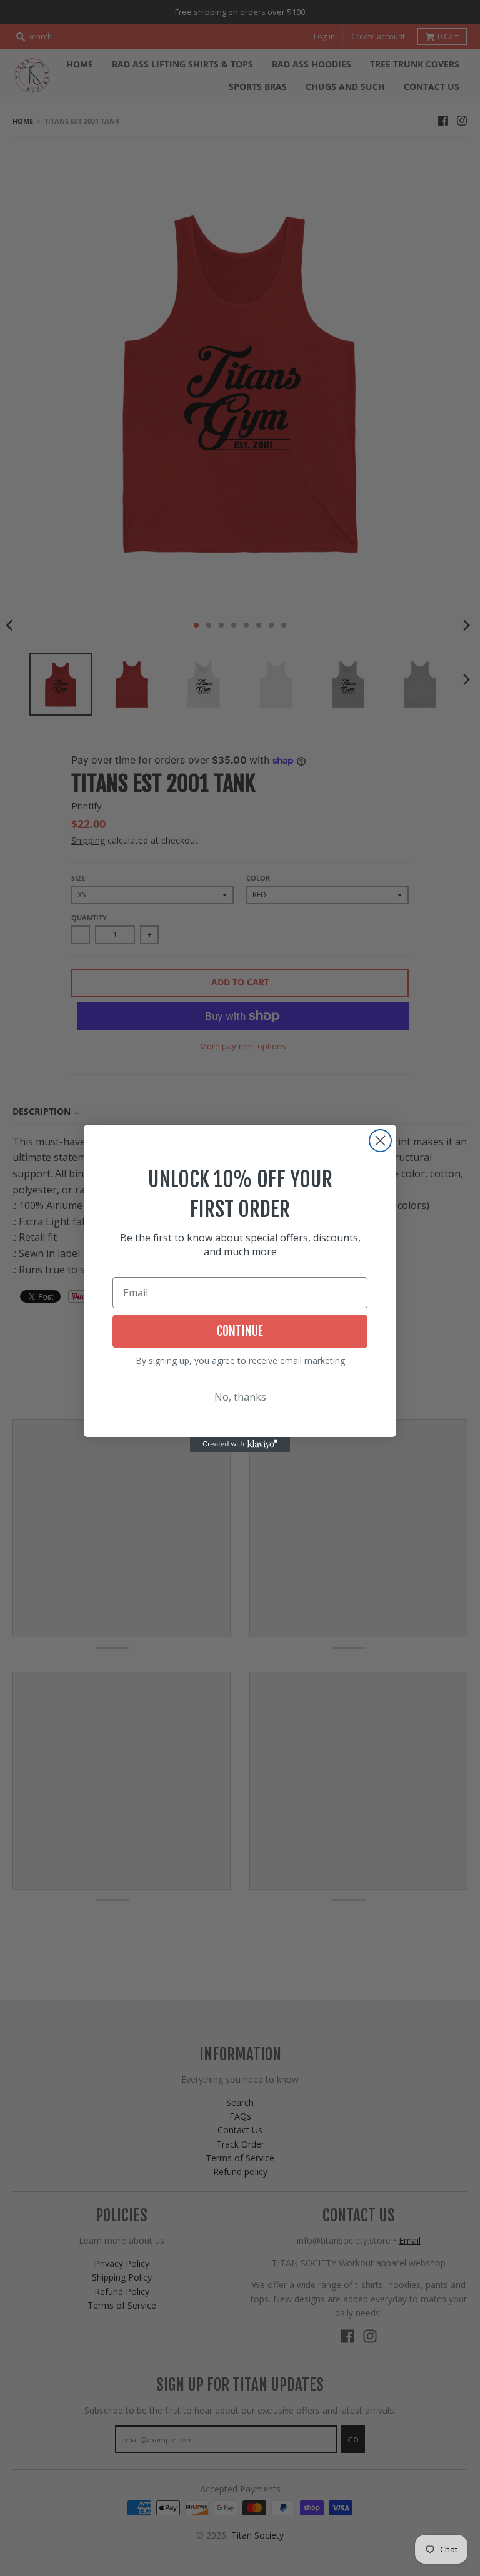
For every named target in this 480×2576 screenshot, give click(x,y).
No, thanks (240, 1397)
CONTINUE (240, 1331)
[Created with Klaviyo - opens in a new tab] (240, 1444)
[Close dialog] (380, 1141)
